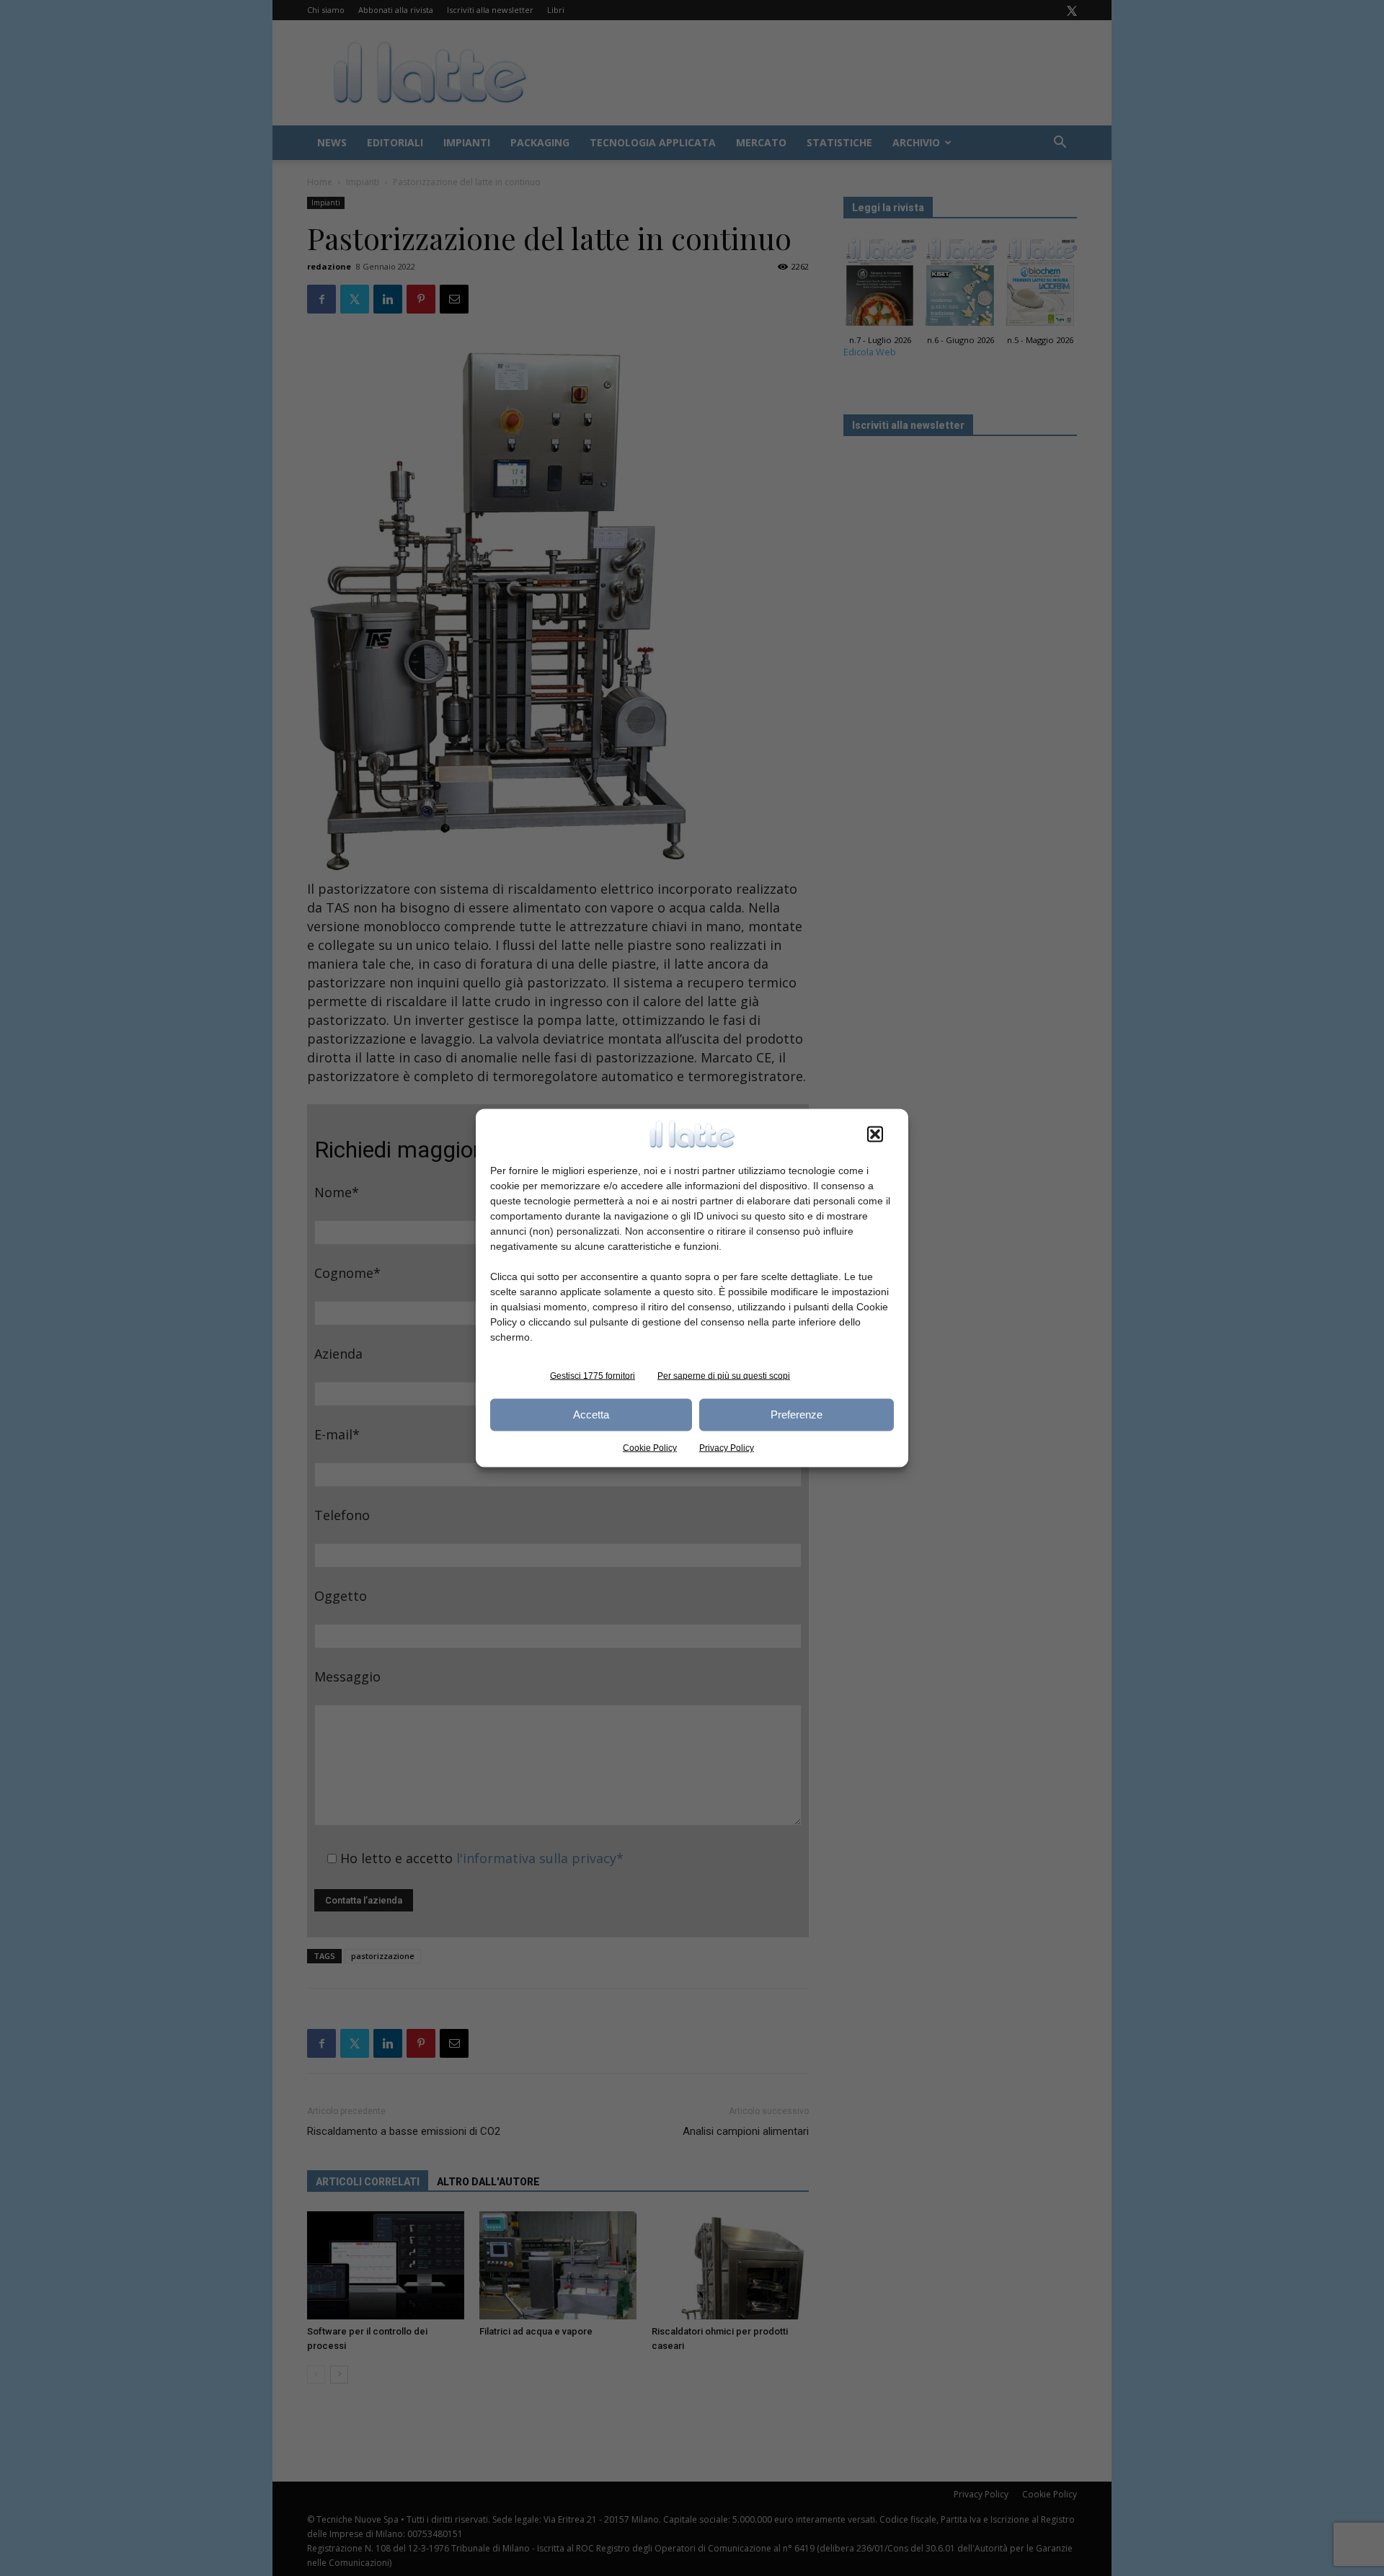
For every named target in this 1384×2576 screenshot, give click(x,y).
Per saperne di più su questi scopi (724, 1375)
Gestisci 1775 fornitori (593, 1375)
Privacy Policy (727, 1447)
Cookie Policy (650, 1447)
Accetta (591, 1414)
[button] (875, 1134)
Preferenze (797, 1414)
